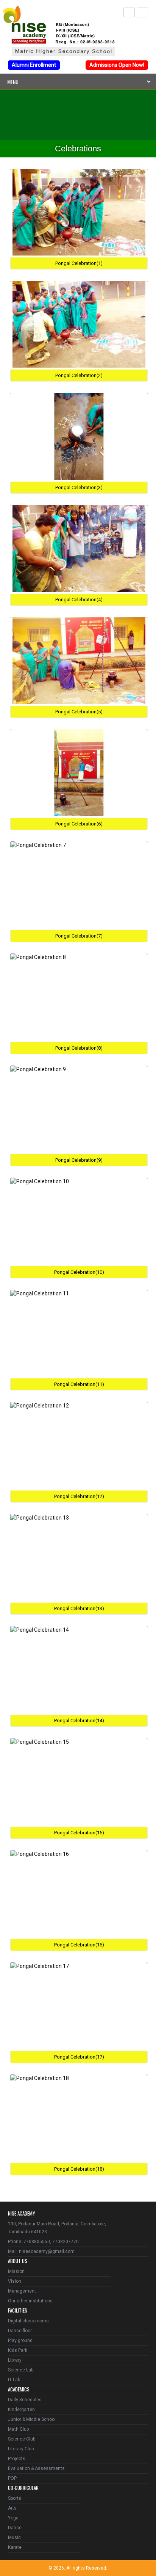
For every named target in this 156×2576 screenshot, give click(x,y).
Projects (17, 2459)
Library (15, 2360)
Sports (15, 2498)
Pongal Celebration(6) (79, 824)
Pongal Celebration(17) (79, 2057)
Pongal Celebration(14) (79, 1721)
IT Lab (14, 2380)
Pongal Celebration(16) (79, 1945)
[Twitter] (142, 12)
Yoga (13, 2518)
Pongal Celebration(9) (79, 1160)
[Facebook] (129, 12)
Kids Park (18, 2350)
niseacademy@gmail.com (47, 2251)
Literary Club (21, 2449)
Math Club (18, 2429)
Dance (15, 2528)
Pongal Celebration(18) (79, 2169)
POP (12, 2478)
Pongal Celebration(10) (79, 1272)
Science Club (22, 2439)
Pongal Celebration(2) (79, 375)
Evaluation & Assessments (36, 2468)
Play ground (20, 2340)
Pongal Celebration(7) (79, 936)
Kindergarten (21, 2410)
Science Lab (21, 2370)
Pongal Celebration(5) (79, 712)
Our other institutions (30, 2301)
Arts (12, 2508)
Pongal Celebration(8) (79, 1048)
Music (14, 2538)
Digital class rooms (28, 2321)
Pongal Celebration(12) (79, 1496)
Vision (15, 2281)
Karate (15, 2547)
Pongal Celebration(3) (79, 487)
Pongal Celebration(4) (79, 600)
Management (22, 2291)
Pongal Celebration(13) (79, 1608)
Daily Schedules (25, 2400)
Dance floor (20, 2331)
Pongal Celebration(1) (79, 263)
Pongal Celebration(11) (79, 1384)
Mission (16, 2271)
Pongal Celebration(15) (79, 1833)
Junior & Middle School (32, 2419)
